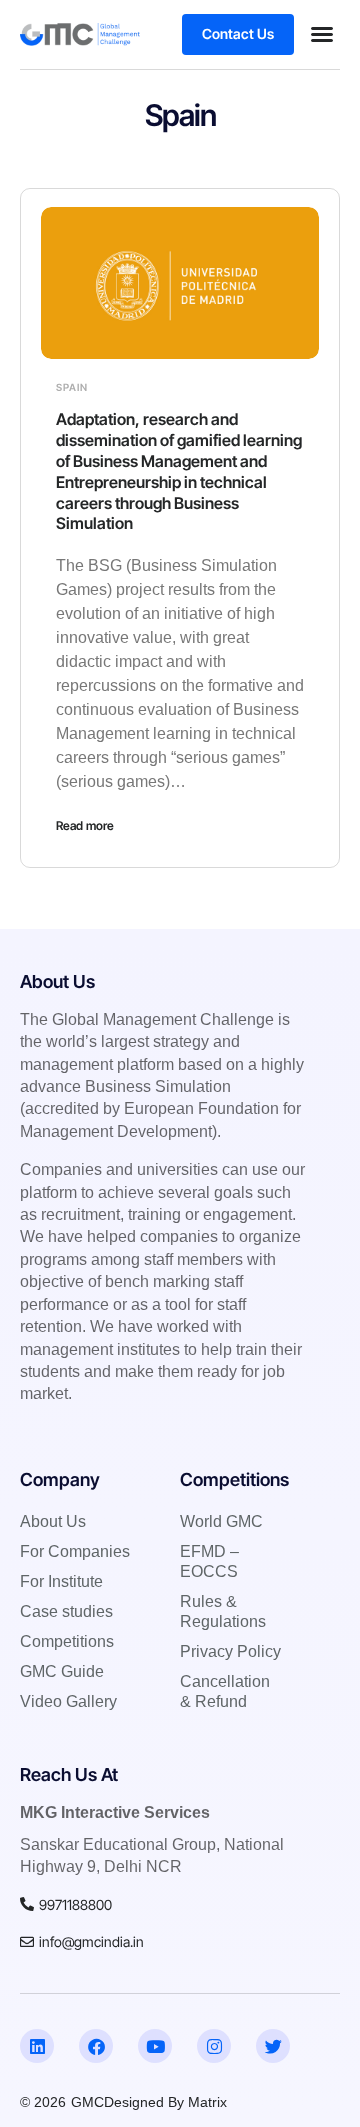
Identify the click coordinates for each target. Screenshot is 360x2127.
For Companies (75, 1551)
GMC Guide (62, 1671)
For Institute (61, 1581)
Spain (72, 387)
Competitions (67, 1641)
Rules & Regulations (223, 1611)
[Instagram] (214, 2046)
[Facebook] (96, 2046)
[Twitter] (273, 2046)
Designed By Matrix (165, 2102)
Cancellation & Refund (225, 1691)
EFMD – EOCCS (209, 1561)
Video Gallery (68, 1701)
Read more (85, 825)
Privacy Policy (230, 1651)
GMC (87, 2102)
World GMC (221, 1521)
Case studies (66, 1611)
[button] (322, 34)
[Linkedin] (37, 2046)
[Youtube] (155, 2046)
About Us (53, 1521)
